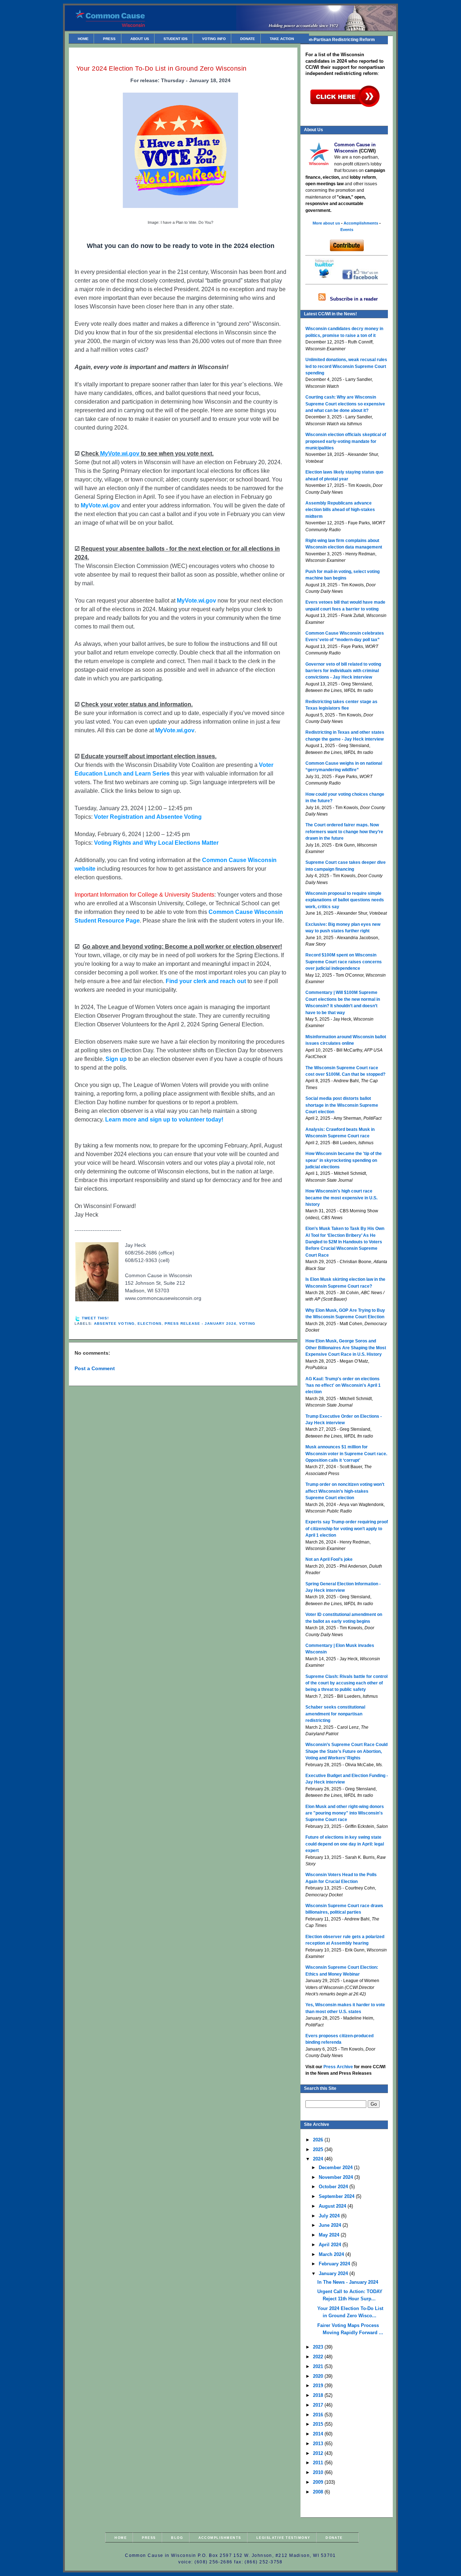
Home (83, 39)
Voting (247, 1323)
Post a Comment (95, 1368)
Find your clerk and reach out (206, 981)
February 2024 (335, 2264)
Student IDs (176, 39)
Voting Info (214, 39)
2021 (319, 2366)
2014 (319, 2434)
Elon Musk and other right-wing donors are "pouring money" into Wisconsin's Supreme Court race (345, 1813)
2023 (319, 2347)
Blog (177, 2538)
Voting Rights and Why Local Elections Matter (156, 843)
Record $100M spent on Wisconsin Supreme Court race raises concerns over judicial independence (344, 962)
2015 (319, 2424)
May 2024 (330, 2235)
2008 (319, 2492)
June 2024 (331, 2225)
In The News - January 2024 (348, 2282)
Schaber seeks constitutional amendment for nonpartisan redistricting (335, 1714)
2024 (319, 2159)
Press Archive (338, 2067)
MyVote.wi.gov (100, 505)
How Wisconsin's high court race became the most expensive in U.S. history (341, 1198)
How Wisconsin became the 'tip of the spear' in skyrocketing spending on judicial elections (344, 1160)
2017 (319, 2405)
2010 (319, 2472)
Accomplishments (220, 2538)
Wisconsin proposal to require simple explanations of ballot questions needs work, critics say (345, 900)
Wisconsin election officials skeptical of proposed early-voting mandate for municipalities (346, 441)
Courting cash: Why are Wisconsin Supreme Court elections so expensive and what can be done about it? (345, 404)
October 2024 (334, 2187)
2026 (319, 2140)
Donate (248, 39)
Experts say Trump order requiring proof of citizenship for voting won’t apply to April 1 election (347, 1529)
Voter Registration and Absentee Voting (148, 817)
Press (109, 39)
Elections (150, 1323)
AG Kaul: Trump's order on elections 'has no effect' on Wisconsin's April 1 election (343, 1385)
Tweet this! (95, 1318)
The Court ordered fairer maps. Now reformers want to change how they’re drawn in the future (344, 832)
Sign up (116, 1059)
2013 (319, 2444)
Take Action (282, 39)
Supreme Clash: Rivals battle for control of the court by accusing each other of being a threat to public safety (346, 1683)
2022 (319, 2357)
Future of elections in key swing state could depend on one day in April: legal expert (345, 1844)
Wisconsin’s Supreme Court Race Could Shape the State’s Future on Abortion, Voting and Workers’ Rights (346, 1751)
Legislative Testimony (283, 2538)
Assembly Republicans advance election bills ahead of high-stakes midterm (340, 510)
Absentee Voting (114, 1323)
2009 (319, 2482)
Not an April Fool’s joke (329, 1559)
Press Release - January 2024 (200, 1323)
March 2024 (332, 2254)
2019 (319, 2386)
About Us (140, 39)
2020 (319, 2376)
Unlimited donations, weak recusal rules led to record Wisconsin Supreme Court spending (346, 366)
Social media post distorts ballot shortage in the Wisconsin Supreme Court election (342, 1105)
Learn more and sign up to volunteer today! (164, 1120)
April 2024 (331, 2245)
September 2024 (337, 2196)
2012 (319, 2453)
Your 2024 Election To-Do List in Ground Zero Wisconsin (162, 68)
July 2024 (330, 2216)
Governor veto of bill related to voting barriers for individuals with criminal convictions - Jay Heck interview (343, 671)
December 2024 (336, 2168)
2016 (319, 2415)
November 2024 (337, 2177)
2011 (319, 2463)
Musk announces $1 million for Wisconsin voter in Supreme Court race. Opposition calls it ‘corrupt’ (346, 1454)
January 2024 (334, 2273)
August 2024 (333, 2206)
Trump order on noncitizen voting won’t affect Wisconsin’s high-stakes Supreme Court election (345, 1491)
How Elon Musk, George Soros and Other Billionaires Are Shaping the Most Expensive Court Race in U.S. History (346, 1348)
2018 (319, 2395)
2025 (319, 2149)
